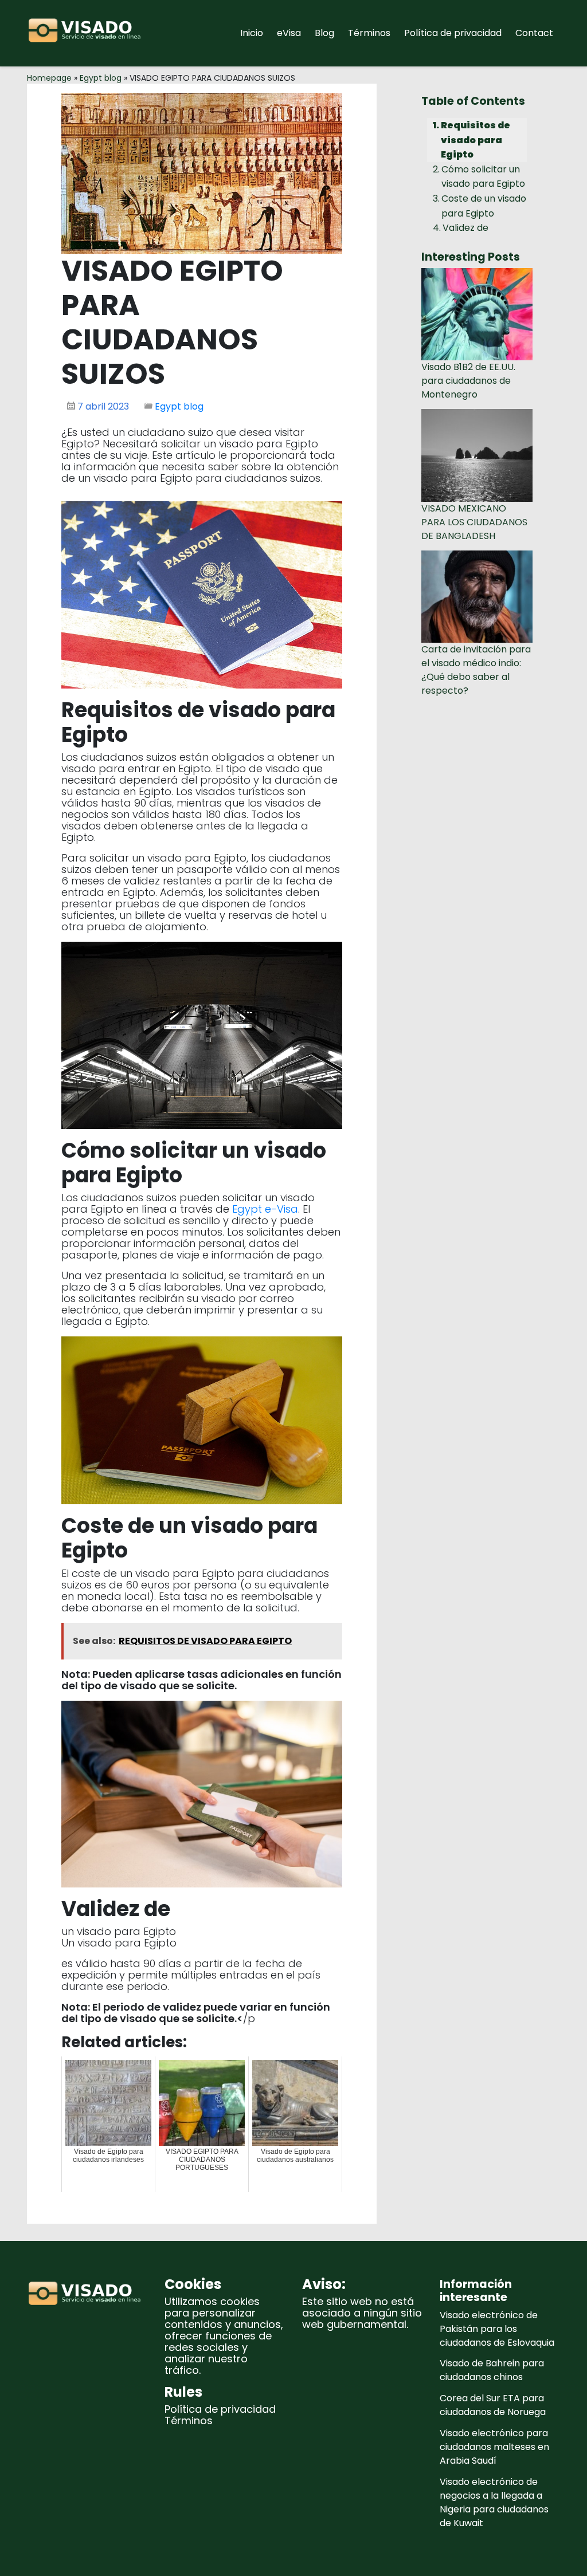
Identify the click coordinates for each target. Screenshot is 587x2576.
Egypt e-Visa (265, 1209)
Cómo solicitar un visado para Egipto (483, 177)
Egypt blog (101, 78)
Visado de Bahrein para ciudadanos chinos (492, 2370)
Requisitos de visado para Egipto (476, 140)
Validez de (465, 228)
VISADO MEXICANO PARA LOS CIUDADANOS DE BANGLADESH (474, 522)
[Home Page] (87, 33)
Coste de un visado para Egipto (484, 206)
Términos (369, 33)
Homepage (49, 78)
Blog (324, 33)
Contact (534, 33)
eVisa (289, 33)
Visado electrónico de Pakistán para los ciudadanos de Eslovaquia (497, 2329)
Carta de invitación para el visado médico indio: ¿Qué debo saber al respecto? (476, 670)
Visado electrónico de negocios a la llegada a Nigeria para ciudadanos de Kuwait (494, 2502)
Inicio (252, 33)
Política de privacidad (453, 33)
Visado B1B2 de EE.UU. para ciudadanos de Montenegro (468, 381)
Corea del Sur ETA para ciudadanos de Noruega (493, 2405)
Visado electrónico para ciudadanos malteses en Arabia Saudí (494, 2447)
